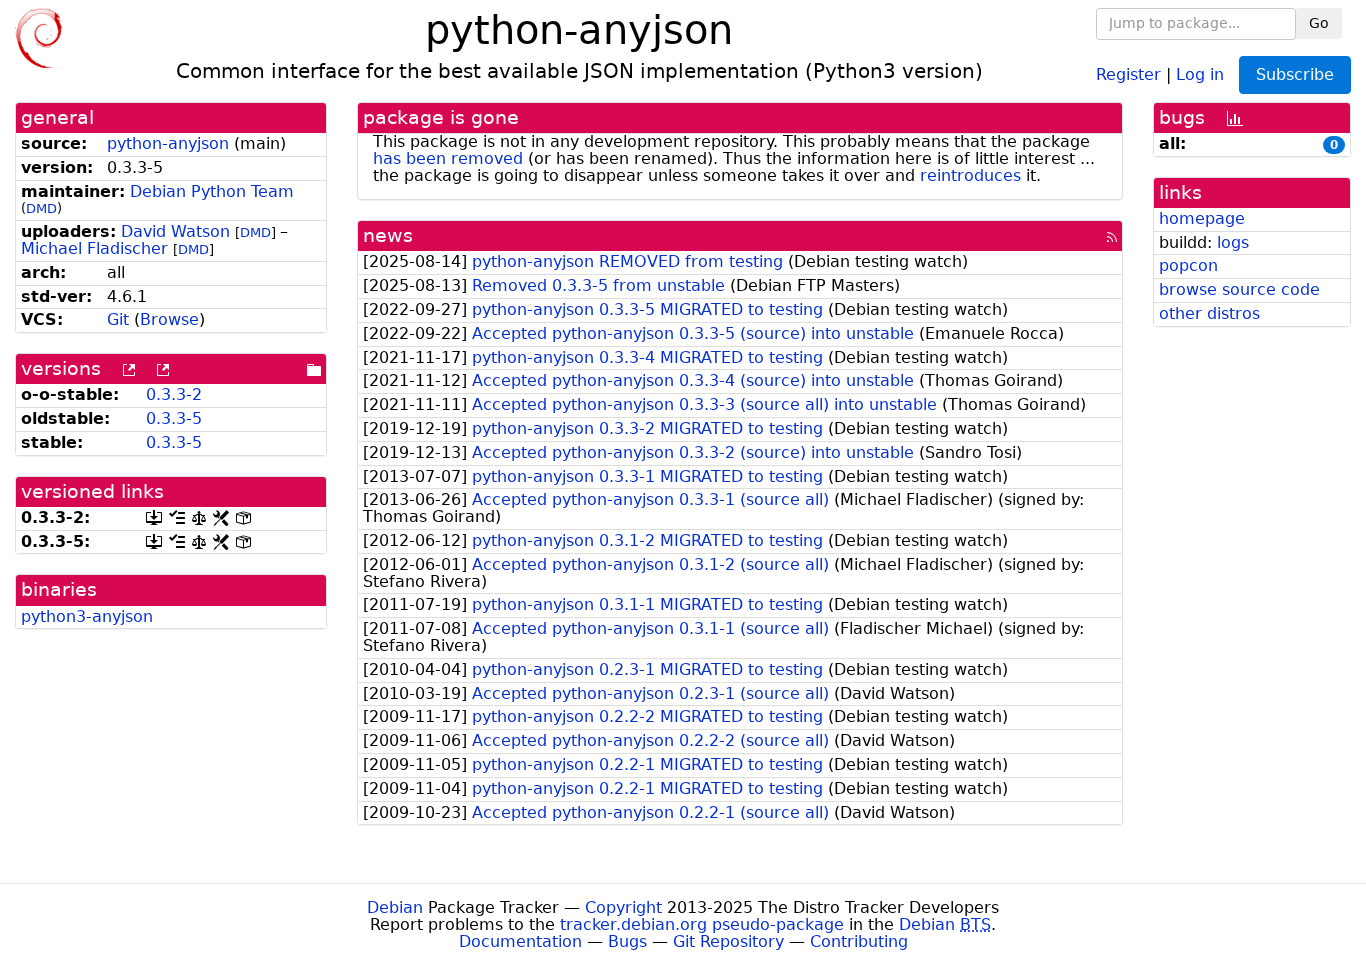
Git (118, 319)
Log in (1200, 73)
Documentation (520, 941)
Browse (169, 319)
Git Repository (728, 941)
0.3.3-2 (174, 394)
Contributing (859, 941)
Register (1128, 73)
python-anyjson (168, 143)
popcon (1188, 265)
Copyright (623, 907)
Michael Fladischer (94, 248)
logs (1233, 242)
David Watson (175, 231)
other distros (1209, 313)
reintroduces (970, 175)
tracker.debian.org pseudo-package (702, 924)
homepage (1202, 218)
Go (1319, 23)
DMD (41, 208)
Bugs (627, 941)
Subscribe (1295, 74)
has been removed (448, 158)
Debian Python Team (212, 191)
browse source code (1239, 289)
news (388, 235)
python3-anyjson (87, 616)
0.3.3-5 (174, 418)
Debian (395, 907)
